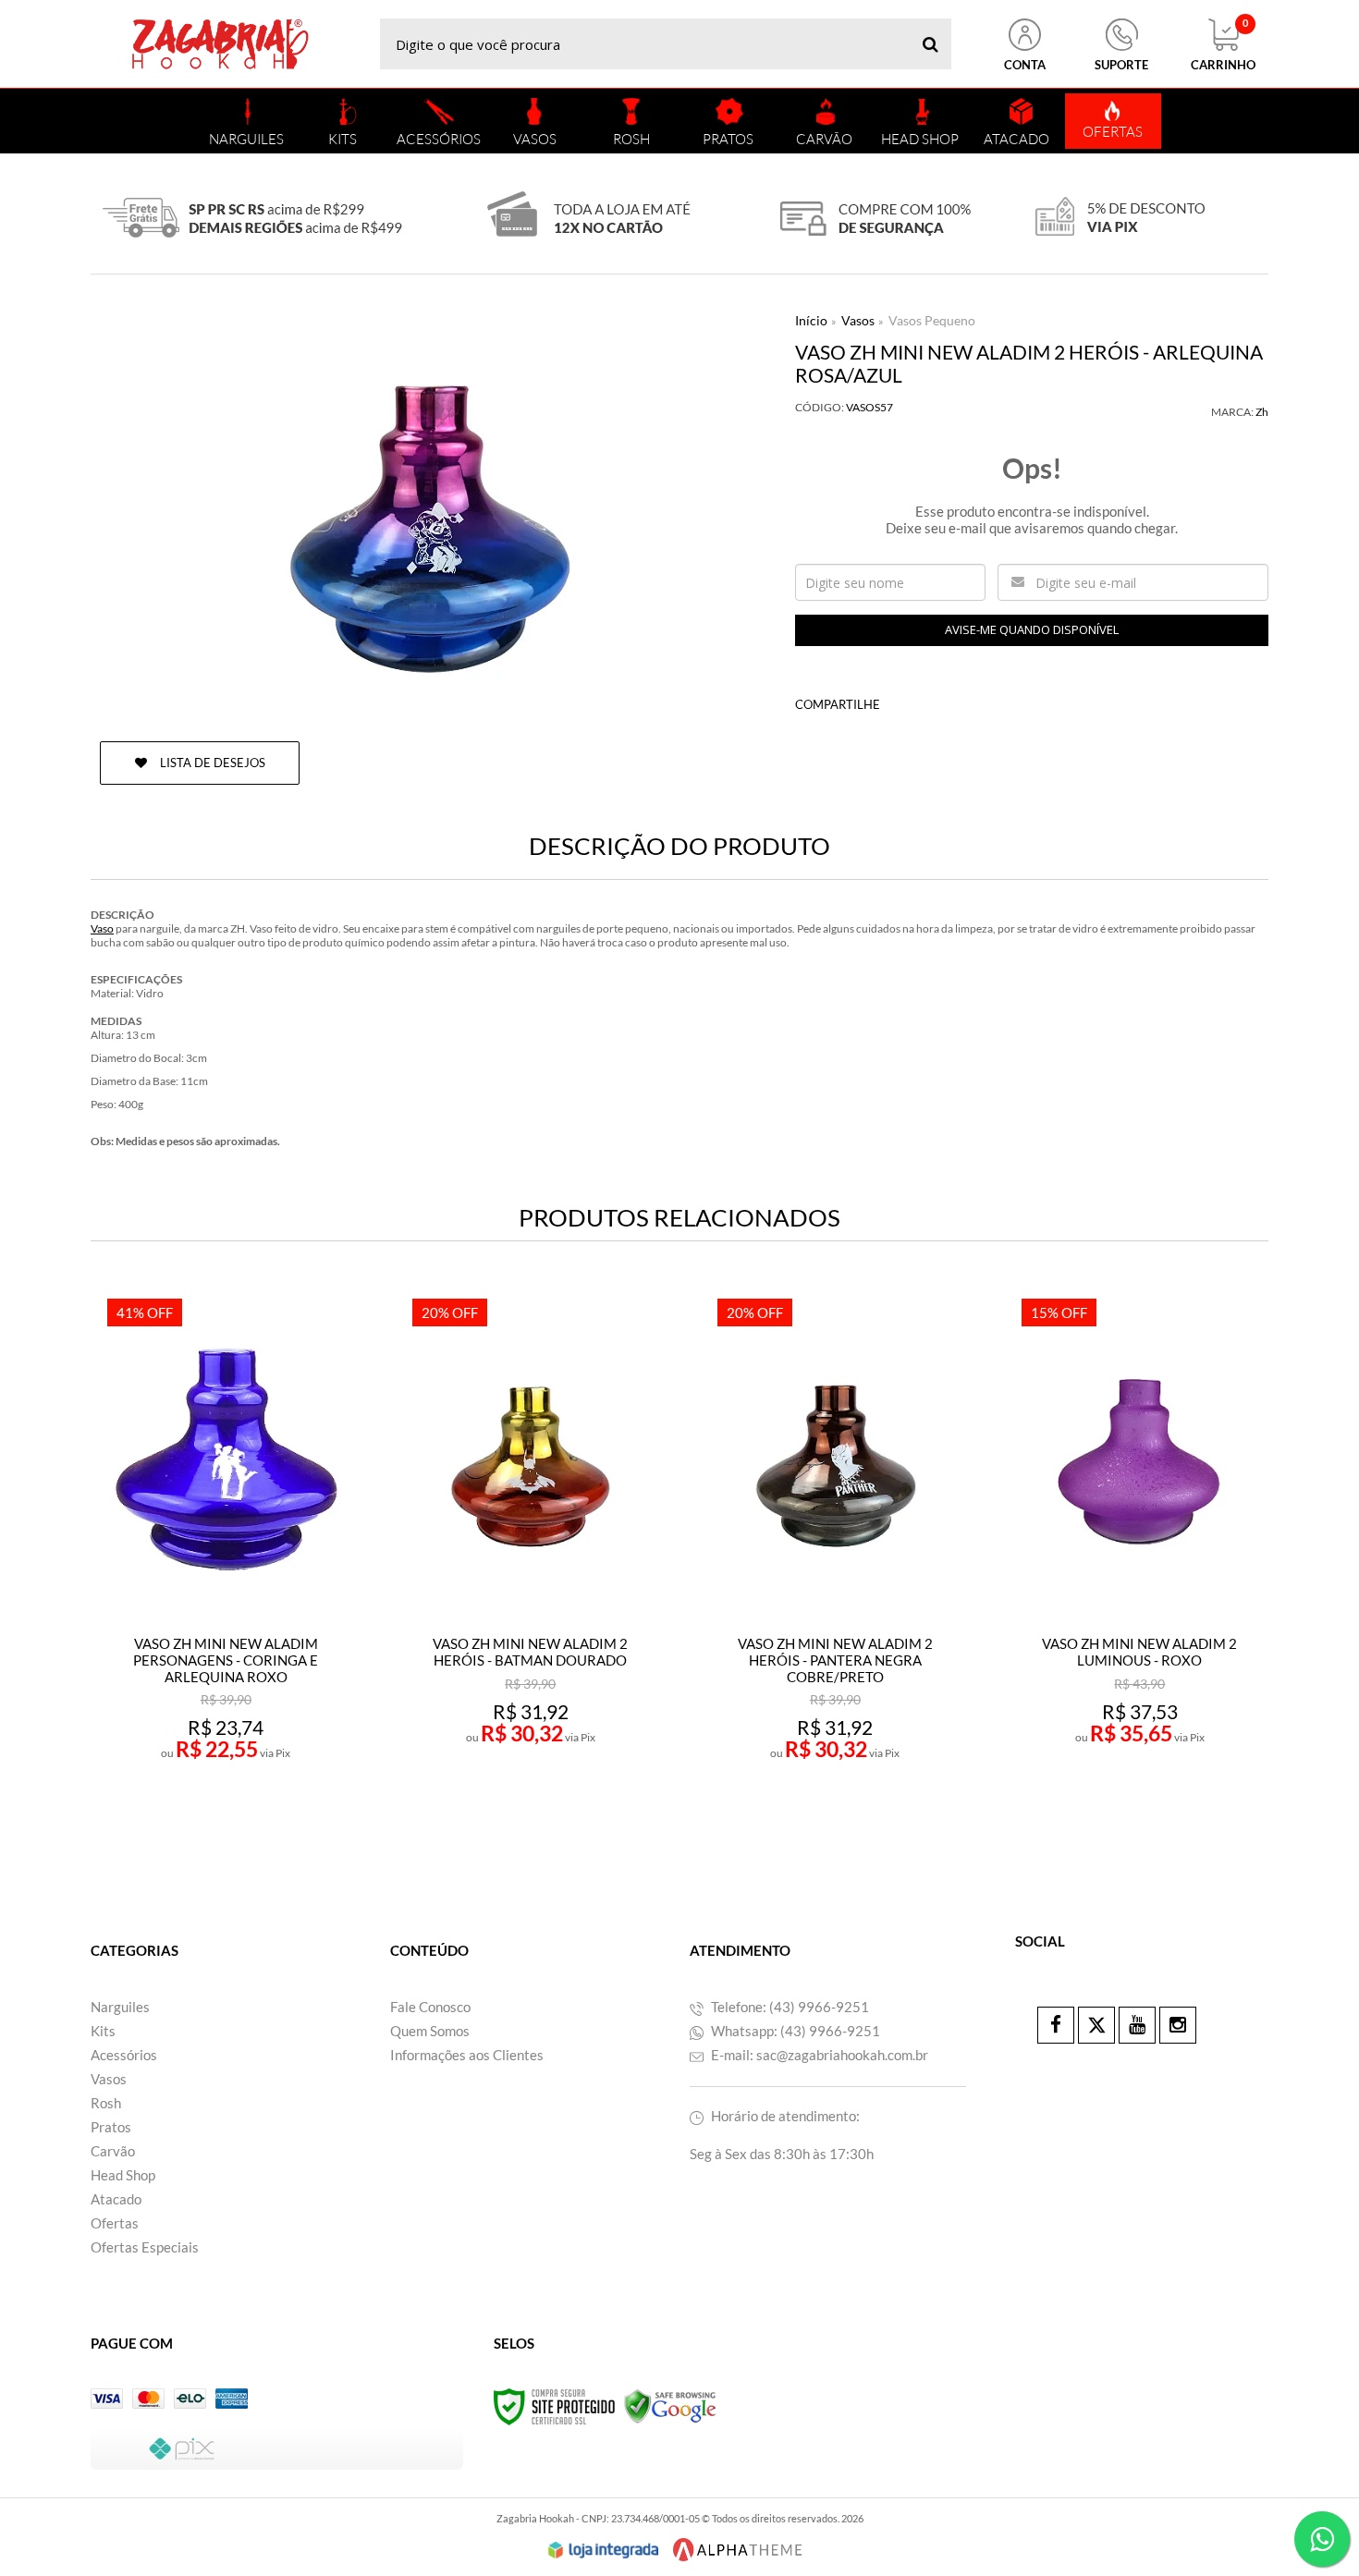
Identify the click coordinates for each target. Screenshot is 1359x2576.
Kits (103, 2031)
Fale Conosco (430, 2007)
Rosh (106, 2103)
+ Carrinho (266, 1809)
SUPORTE (1121, 65)
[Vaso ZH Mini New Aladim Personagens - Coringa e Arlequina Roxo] (225, 1564)
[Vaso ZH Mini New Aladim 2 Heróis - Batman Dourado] (530, 1564)
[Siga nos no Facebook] (1056, 2025)
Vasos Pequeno (932, 320)
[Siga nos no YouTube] (1137, 2025)
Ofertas (115, 2223)
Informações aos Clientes (467, 2055)
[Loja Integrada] (604, 2550)
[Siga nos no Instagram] (1178, 2025)
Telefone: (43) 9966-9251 (789, 2007)
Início (811, 320)
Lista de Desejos (211, 763)
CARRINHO (1223, 45)
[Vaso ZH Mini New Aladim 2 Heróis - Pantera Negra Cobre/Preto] (835, 1564)
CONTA (1025, 65)
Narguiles (120, 2007)
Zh (1262, 412)
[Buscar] (930, 44)
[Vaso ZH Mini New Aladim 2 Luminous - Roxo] (1139, 1564)
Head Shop (123, 2175)
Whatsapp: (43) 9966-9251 (794, 2031)
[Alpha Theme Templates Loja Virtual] (738, 2550)
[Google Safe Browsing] (670, 2405)
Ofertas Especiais (145, 2247)
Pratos (111, 2127)
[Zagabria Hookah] (220, 44)
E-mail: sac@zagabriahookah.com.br (818, 2055)
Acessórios (124, 2055)
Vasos (858, 320)
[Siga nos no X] (1096, 2025)
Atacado (116, 2199)
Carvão (113, 2151)
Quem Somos (430, 2031)
